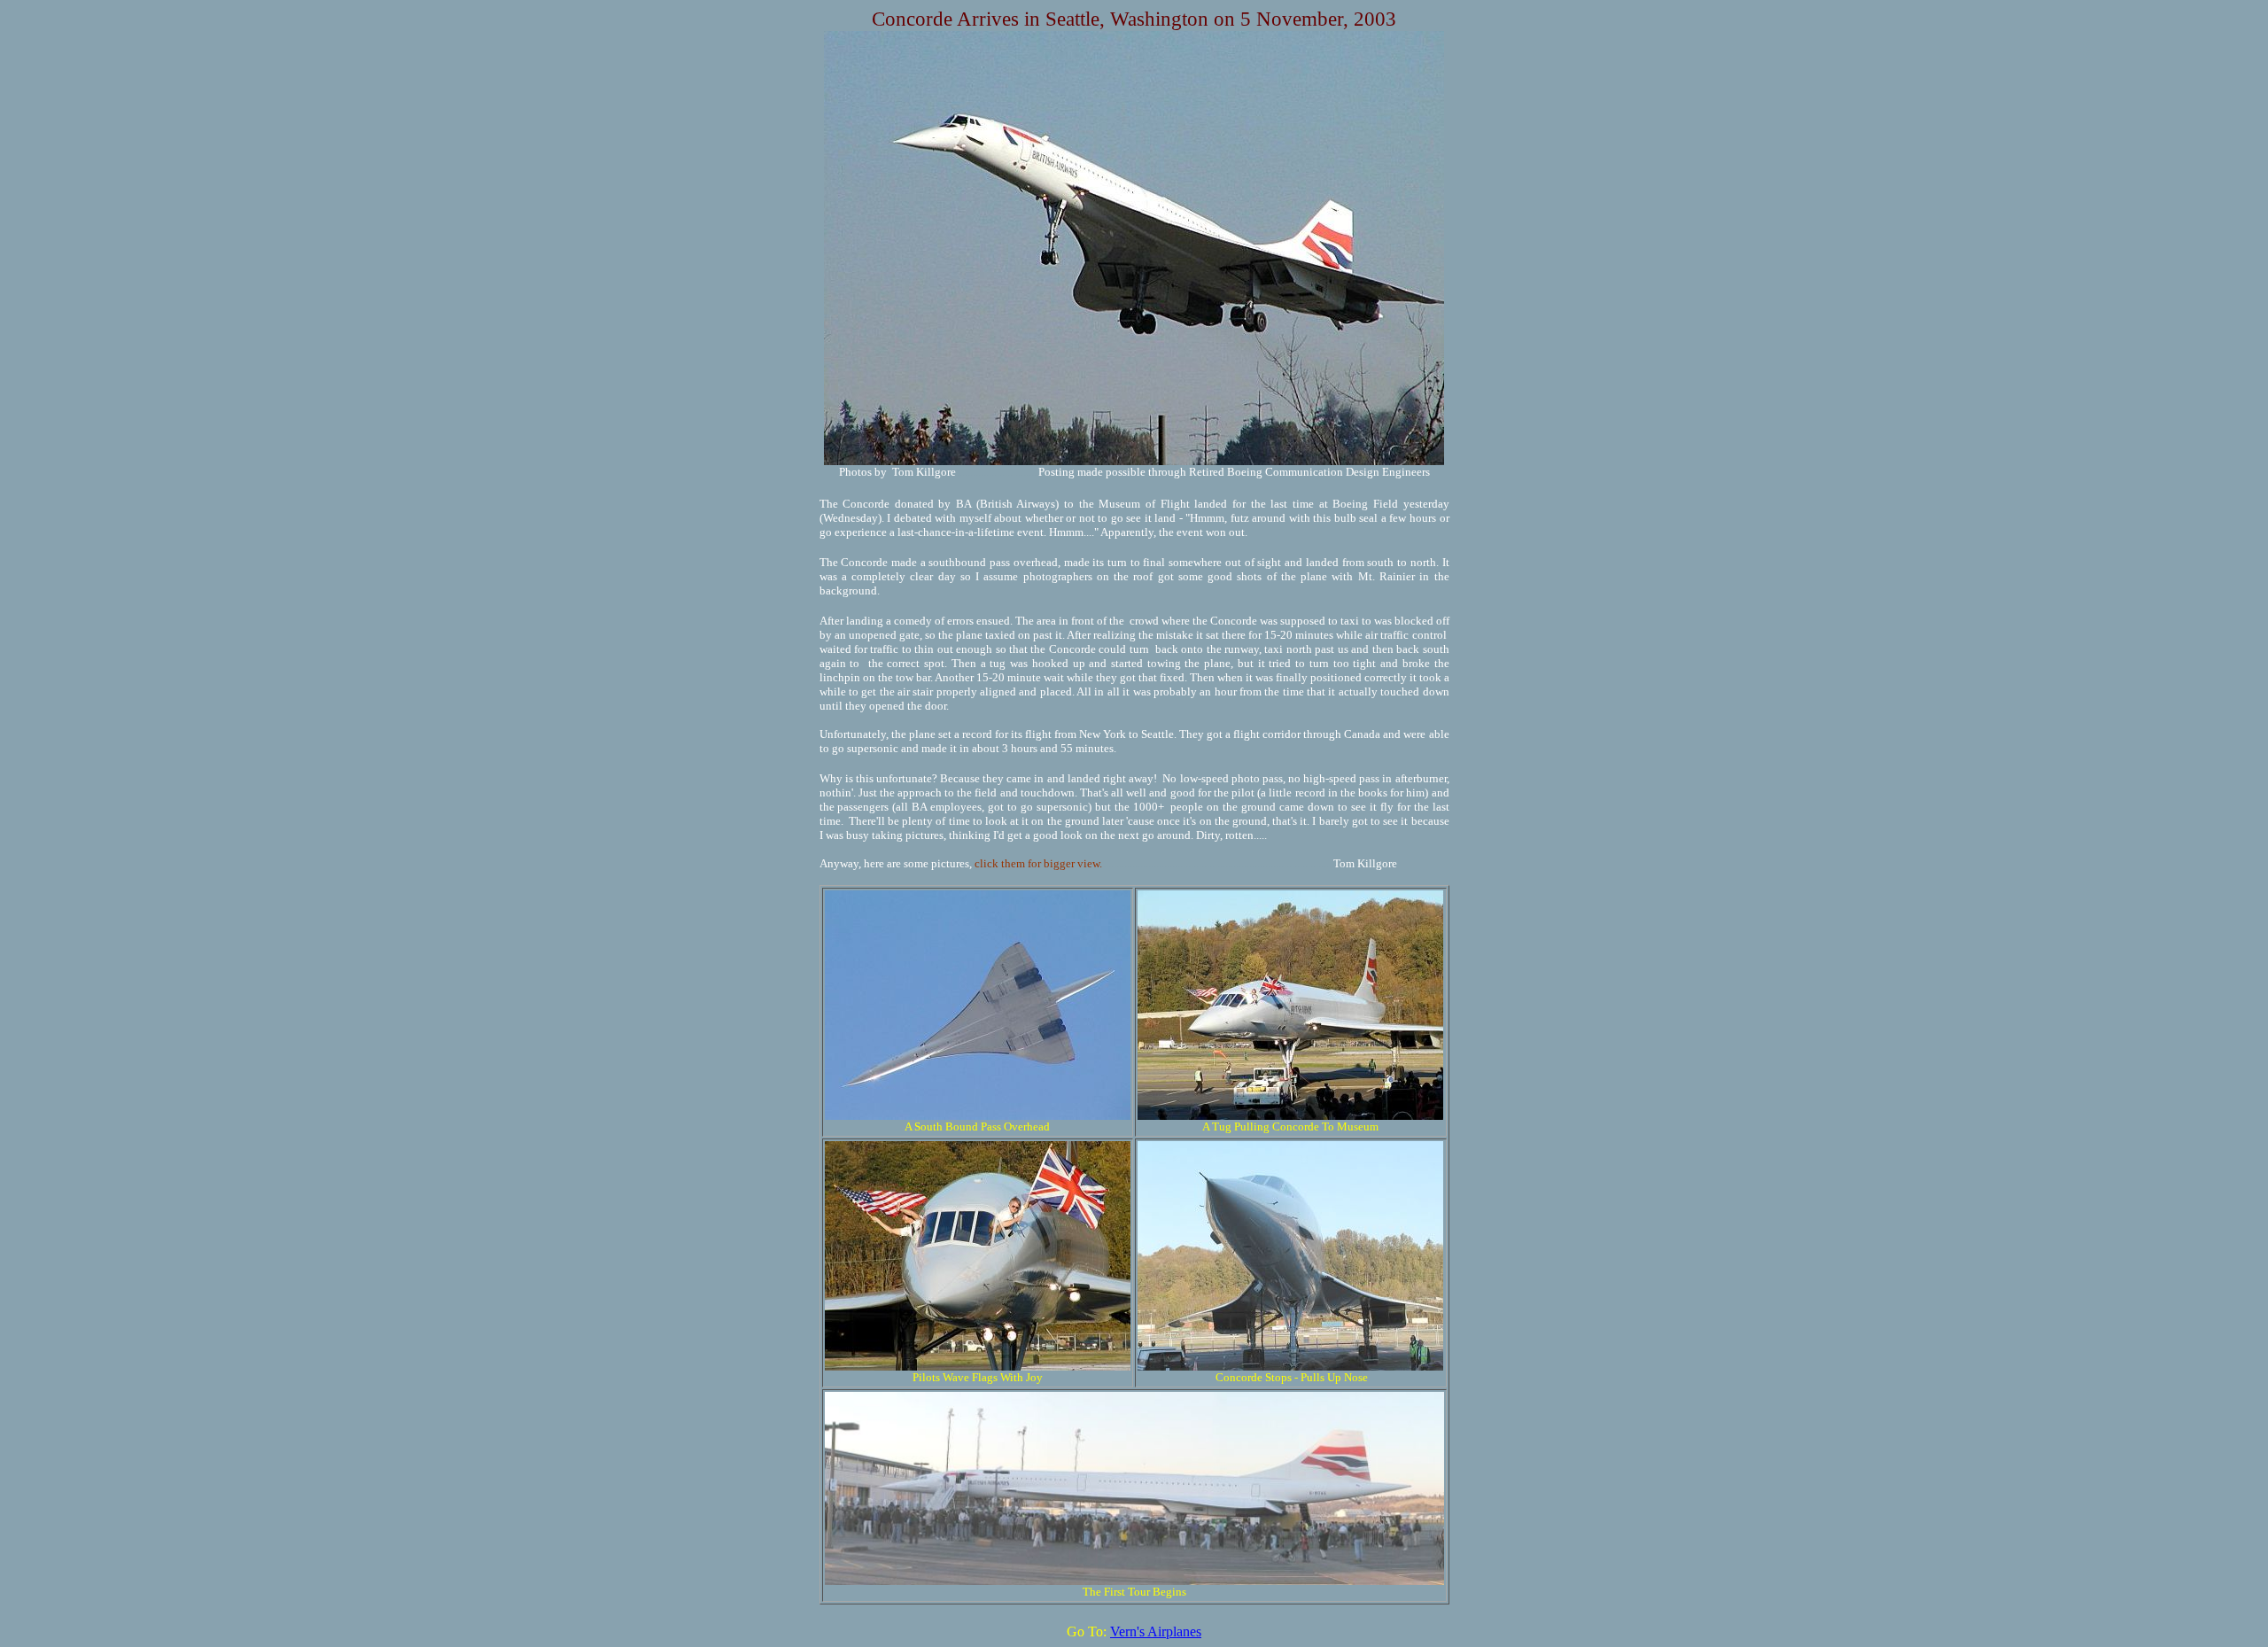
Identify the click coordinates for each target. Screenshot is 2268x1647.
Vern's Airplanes (1156, 1631)
